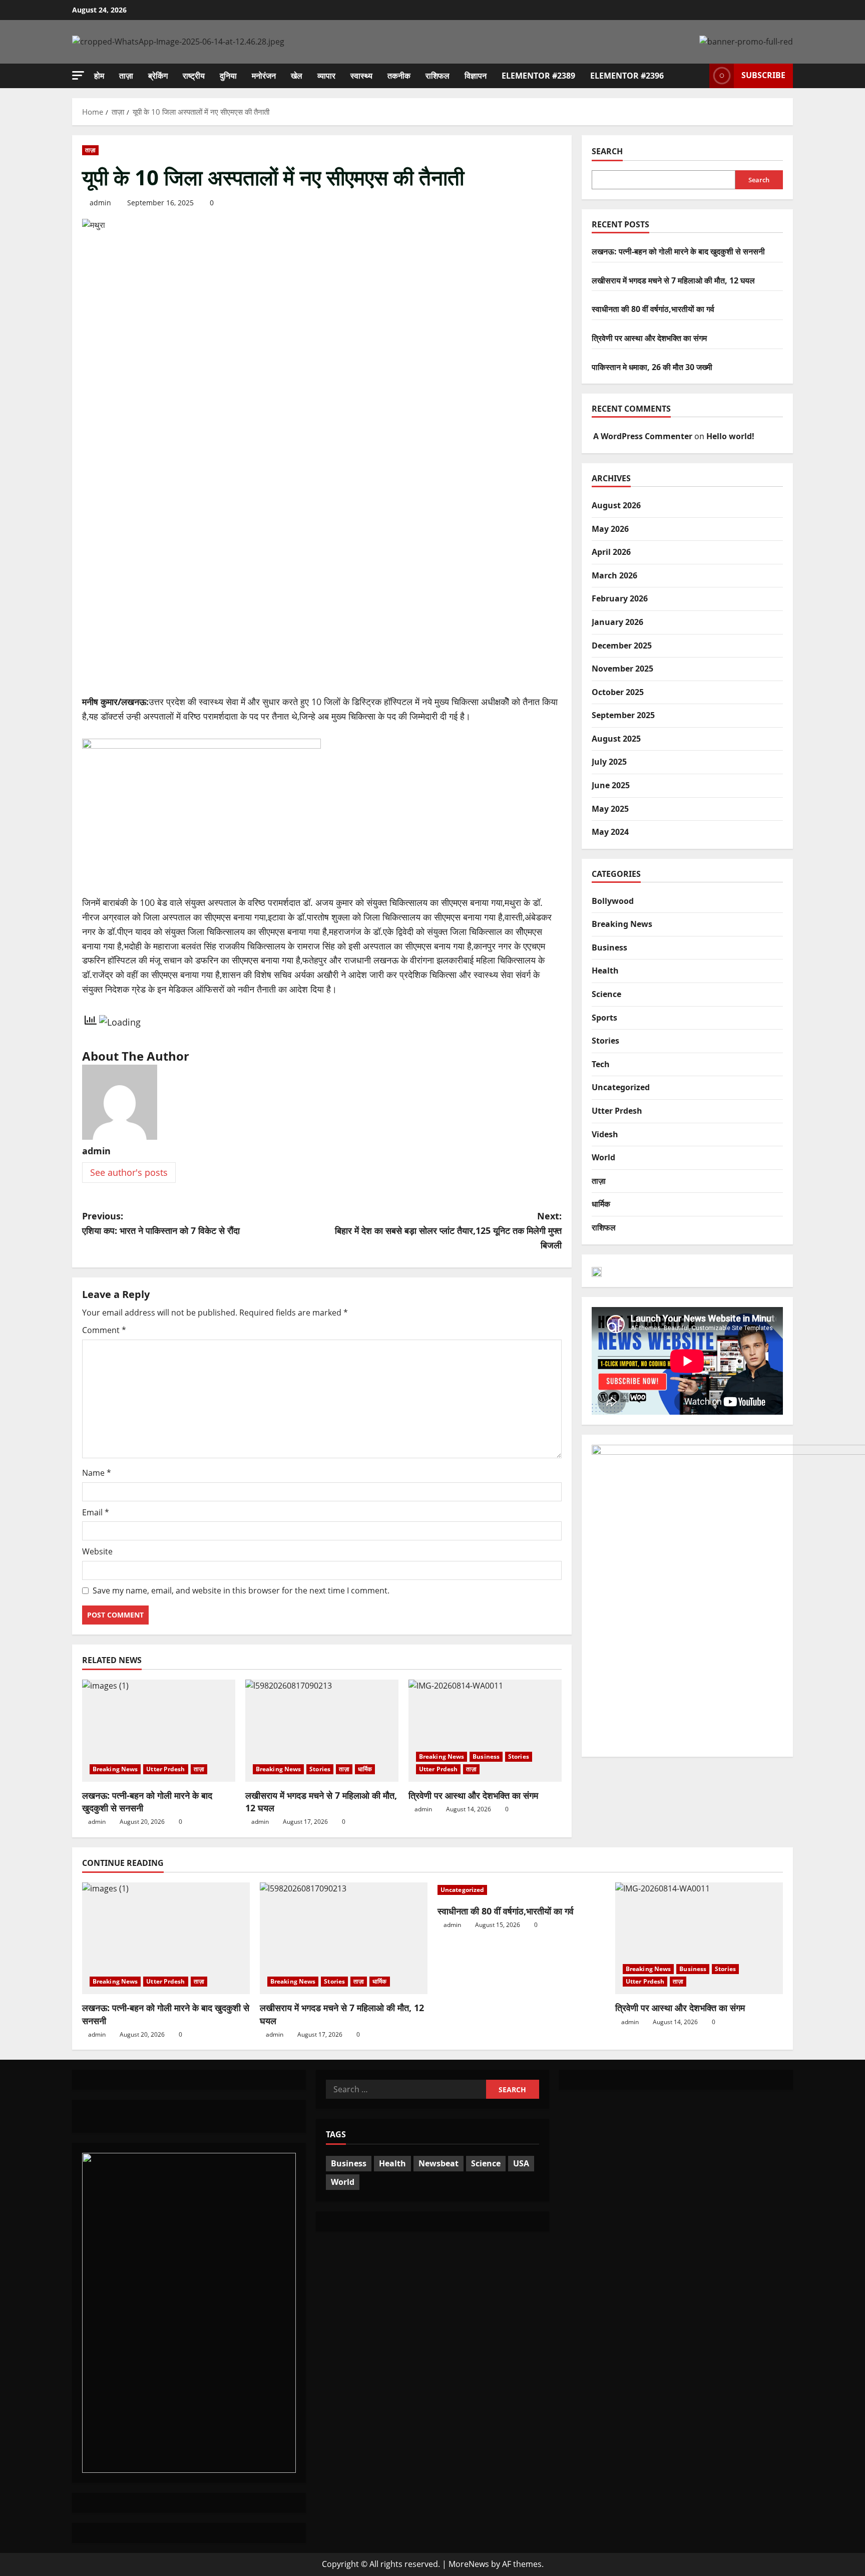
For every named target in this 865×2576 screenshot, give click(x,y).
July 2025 (609, 762)
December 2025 (622, 645)
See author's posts (129, 1172)
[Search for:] (406, 2089)
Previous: (161, 1223)
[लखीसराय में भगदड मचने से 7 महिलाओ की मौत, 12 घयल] (322, 1731)
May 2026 (610, 528)
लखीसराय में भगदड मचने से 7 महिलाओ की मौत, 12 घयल (673, 280)
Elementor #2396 (627, 76)
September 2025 (623, 715)
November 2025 (622, 669)
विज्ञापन (476, 76)
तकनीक (399, 76)
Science (606, 994)
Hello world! (730, 436)
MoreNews (469, 2564)
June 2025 (611, 785)
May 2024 (610, 832)
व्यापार (326, 76)
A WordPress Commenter (643, 436)
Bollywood (613, 900)
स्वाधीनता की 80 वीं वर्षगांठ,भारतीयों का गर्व (653, 309)
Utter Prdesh (165, 1769)
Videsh (605, 1134)
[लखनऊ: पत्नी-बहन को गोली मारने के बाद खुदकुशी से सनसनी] (159, 1731)
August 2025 (616, 738)
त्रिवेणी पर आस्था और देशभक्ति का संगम (473, 1795)
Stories (320, 1769)
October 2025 (618, 692)
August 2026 (616, 505)
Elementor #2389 (538, 76)
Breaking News (115, 1769)
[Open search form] (699, 76)
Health (605, 971)
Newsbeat (439, 2163)
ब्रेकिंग (158, 76)
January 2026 (617, 621)
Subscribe (763, 75)
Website (97, 1551)
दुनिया (228, 76)
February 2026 (620, 598)
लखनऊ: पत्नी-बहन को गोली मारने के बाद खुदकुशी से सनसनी (678, 251)
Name (97, 1473)
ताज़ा (126, 76)
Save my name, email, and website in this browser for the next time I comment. (241, 1590)
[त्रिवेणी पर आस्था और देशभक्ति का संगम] (485, 1731)
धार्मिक (365, 1769)
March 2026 (614, 575)
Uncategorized (621, 1087)
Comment (104, 1330)
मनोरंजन (264, 76)
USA (521, 2163)
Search (607, 151)
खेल (297, 76)
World (603, 1157)
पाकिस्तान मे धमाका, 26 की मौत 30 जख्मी (652, 367)
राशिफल (438, 76)
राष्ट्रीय (194, 76)
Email (96, 1512)
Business (486, 1756)
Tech (601, 1064)
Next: (448, 1230)
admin (100, 203)
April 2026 (611, 552)
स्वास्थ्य (361, 76)
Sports (604, 1017)
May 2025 (610, 808)
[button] (78, 75)
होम (99, 76)
